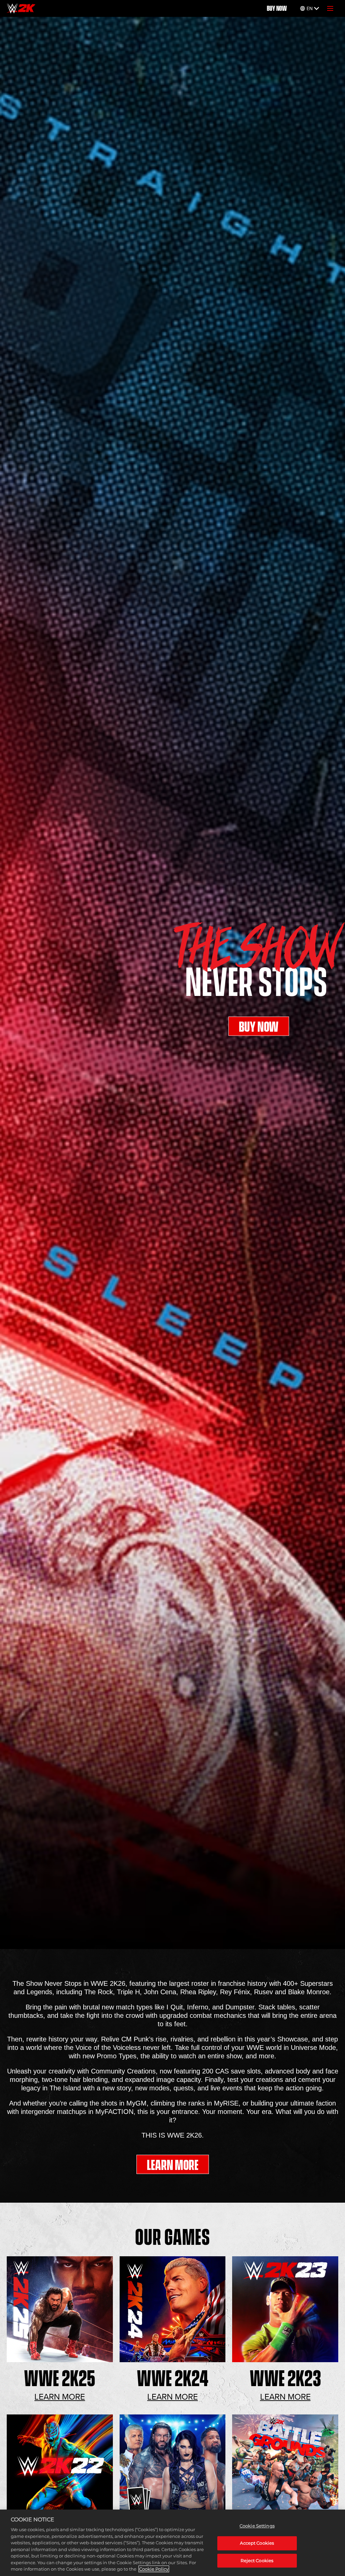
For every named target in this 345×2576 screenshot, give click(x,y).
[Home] (21, 8)
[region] (172, 2543)
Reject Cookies (257, 2560)
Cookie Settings (257, 2526)
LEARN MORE (173, 2165)
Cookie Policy (154, 2569)
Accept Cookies (257, 2543)
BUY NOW (277, 8)
